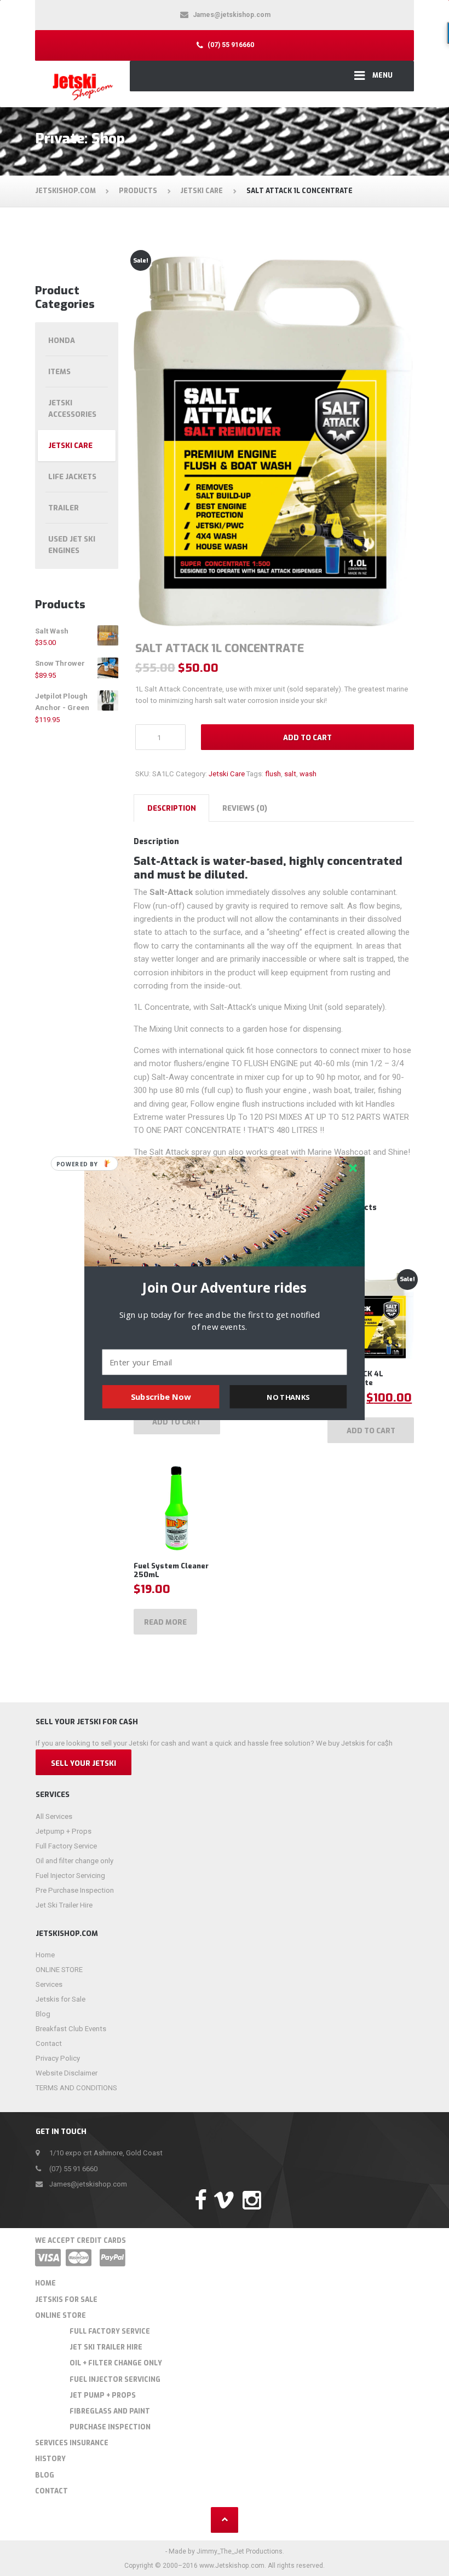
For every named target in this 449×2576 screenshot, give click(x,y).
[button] (225, 1288)
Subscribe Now (161, 1397)
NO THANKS (288, 1397)
